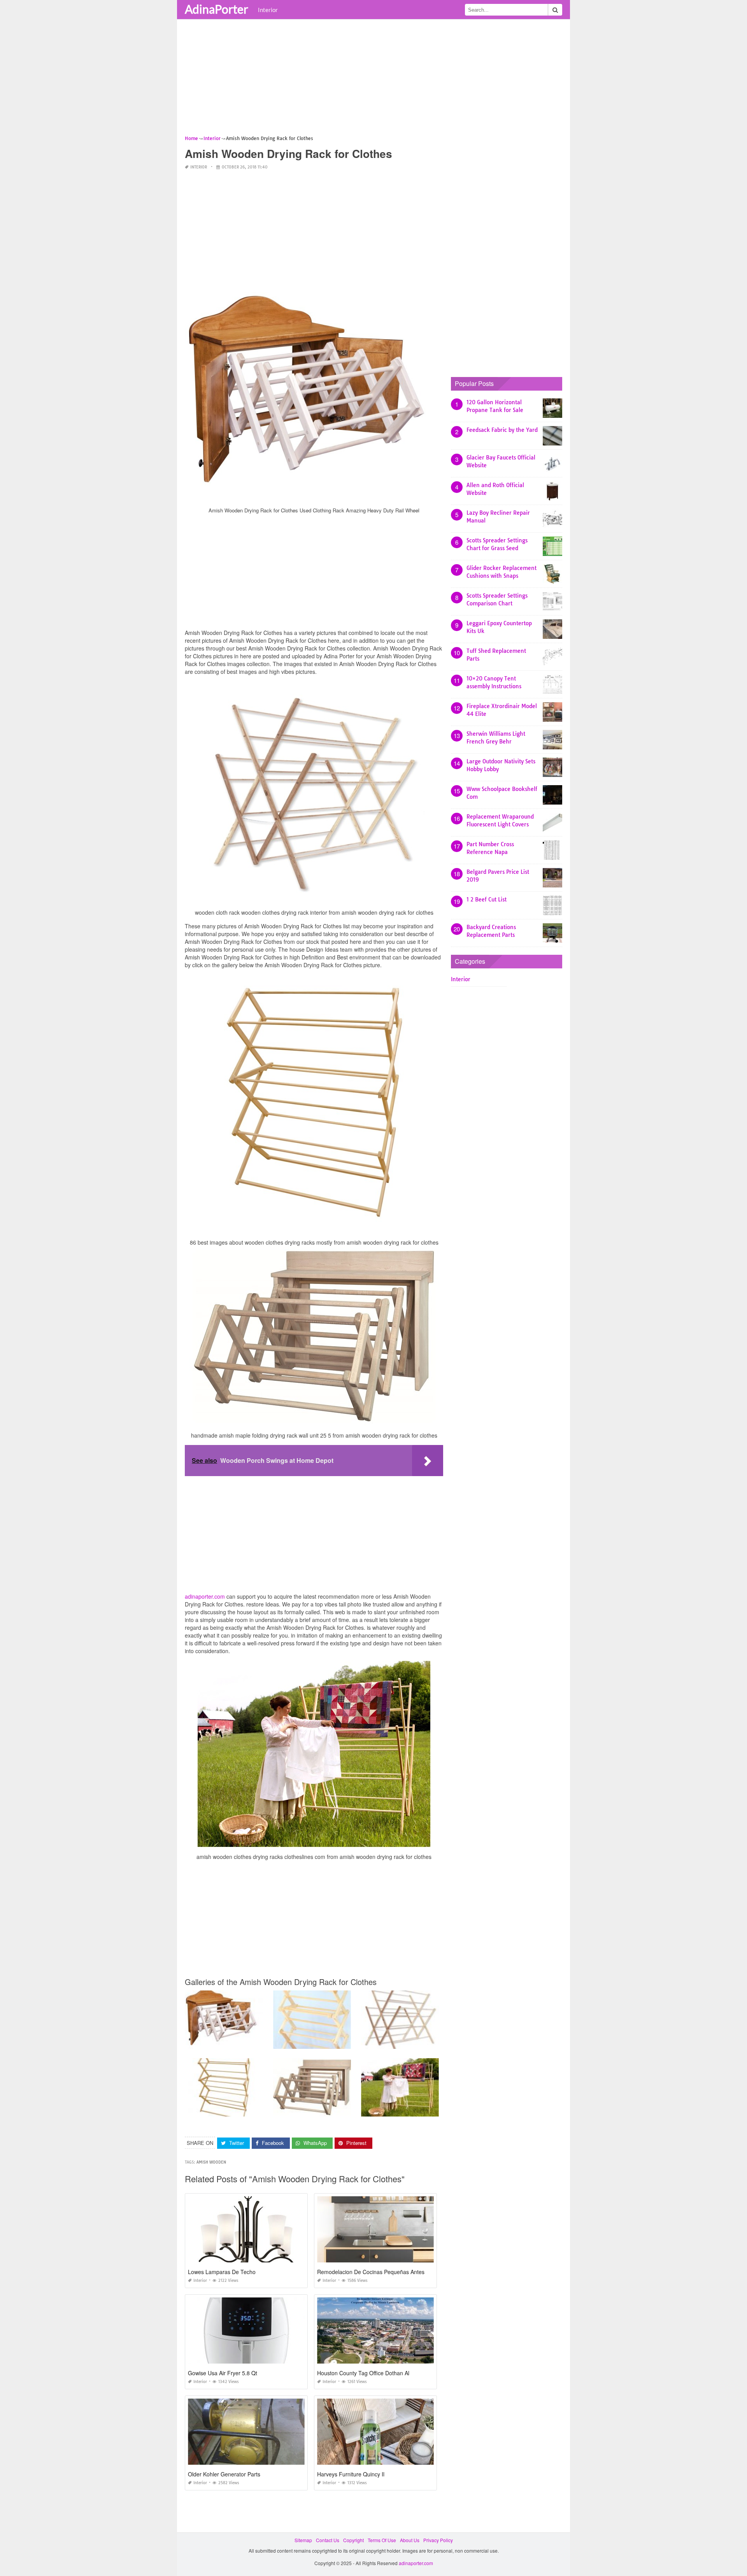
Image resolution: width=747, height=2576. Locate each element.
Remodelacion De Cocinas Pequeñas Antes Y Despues (385, 2272)
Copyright (353, 2540)
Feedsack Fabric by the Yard (502, 430)
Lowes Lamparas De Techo (222, 2272)
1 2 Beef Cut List (487, 900)
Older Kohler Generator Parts (224, 2474)
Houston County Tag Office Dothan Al (363, 2373)
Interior (268, 10)
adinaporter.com (205, 1596)
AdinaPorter (217, 9)
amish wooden (211, 2162)
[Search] (555, 10)
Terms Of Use (382, 2540)
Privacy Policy (438, 2540)
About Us (410, 2540)
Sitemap (303, 2540)
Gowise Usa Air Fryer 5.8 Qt (223, 2373)
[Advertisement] (373, 80)
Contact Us (328, 2540)
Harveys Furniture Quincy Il (351, 2474)
